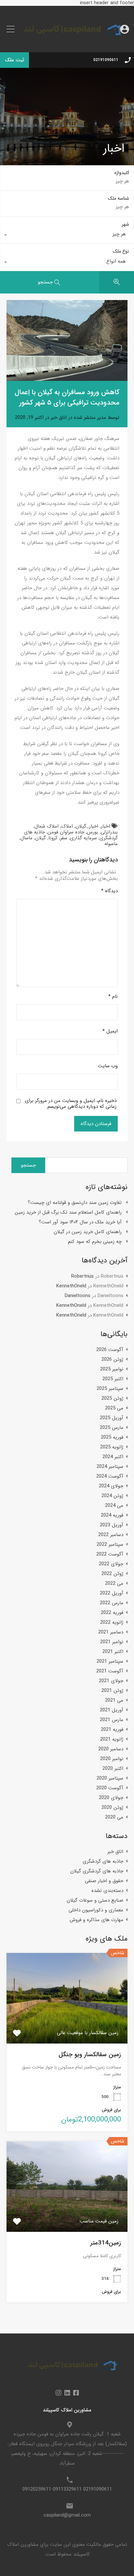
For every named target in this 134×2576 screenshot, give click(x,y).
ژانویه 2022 (112, 1622)
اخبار (105, 826)
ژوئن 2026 (112, 1359)
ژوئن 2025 (112, 1398)
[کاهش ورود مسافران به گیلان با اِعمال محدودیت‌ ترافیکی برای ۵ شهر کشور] (67, 340)
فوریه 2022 (112, 1613)
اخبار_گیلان (87, 826)
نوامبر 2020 (112, 1759)
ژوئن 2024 (112, 1496)
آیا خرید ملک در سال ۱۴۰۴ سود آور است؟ (80, 1222)
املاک (67, 826)
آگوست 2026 (110, 1350)
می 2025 (114, 1408)
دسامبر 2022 (111, 1535)
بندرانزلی (109, 832)
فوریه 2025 (112, 1437)
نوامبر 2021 (112, 1642)
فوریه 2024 (112, 1515)
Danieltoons (78, 1296)
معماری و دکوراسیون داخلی (96, 1910)
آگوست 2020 (110, 1788)
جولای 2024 (111, 1486)
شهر (125, 224)
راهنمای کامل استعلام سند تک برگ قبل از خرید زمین (68, 1212)
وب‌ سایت (108, 1066)
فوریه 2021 (112, 1730)
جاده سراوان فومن (66, 832)
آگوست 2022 (110, 1554)
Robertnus (82, 1276)
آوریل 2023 (112, 1525)
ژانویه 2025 (112, 1447)
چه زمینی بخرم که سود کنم (95, 1242)
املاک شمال (47, 826)
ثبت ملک (14, 60)
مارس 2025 (112, 1428)
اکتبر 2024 (113, 1457)
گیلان (40, 838)
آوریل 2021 (112, 1710)
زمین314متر (106, 2243)
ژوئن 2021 (112, 1691)
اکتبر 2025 (113, 1379)
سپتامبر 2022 (110, 1544)
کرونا (53, 838)
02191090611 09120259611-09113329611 (67, 2489)
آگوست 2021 (110, 1671)
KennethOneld (71, 1286)
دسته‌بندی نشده (107, 1891)
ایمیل (110, 1031)
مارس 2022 (112, 1603)
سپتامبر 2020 (110, 1778)
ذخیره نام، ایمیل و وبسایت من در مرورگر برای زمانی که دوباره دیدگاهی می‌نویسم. (71, 1104)
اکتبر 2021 (113, 1652)
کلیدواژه (122, 173)
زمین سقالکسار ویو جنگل (90, 2055)
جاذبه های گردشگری (103, 1861)
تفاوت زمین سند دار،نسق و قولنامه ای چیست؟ (75, 1203)
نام (113, 996)
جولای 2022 (111, 1564)
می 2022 (114, 1583)
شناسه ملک (118, 199)
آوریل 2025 (112, 1418)
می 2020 (114, 1817)
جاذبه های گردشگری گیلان (97, 1871)
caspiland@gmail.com (67, 2515)
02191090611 (106, 60)
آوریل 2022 (112, 1593)
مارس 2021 (112, 1720)
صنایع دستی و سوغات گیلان (95, 1900)
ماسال (27, 838)
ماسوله (111, 844)
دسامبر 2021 (111, 1632)
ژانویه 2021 (112, 1739)
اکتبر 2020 (113, 1769)
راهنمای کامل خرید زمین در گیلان (88, 1232)
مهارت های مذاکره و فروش (96, 1920)
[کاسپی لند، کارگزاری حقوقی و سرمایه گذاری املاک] (67, 43)
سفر (64, 838)
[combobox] (67, 236)
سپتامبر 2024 (110, 1467)
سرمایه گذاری (83, 838)
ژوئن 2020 (112, 1807)
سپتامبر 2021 (110, 1661)
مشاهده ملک (67, 2025)
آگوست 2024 (110, 1476)
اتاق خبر (59, 418)
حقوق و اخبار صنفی (104, 1881)
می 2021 (114, 1700)
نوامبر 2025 (112, 1369)
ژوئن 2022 (112, 1574)
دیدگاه (109, 891)
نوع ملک (121, 251)
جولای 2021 (111, 1681)
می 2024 (114, 1506)
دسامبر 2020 (111, 1749)
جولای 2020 (111, 1798)
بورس (93, 832)
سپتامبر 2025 (110, 1389)
